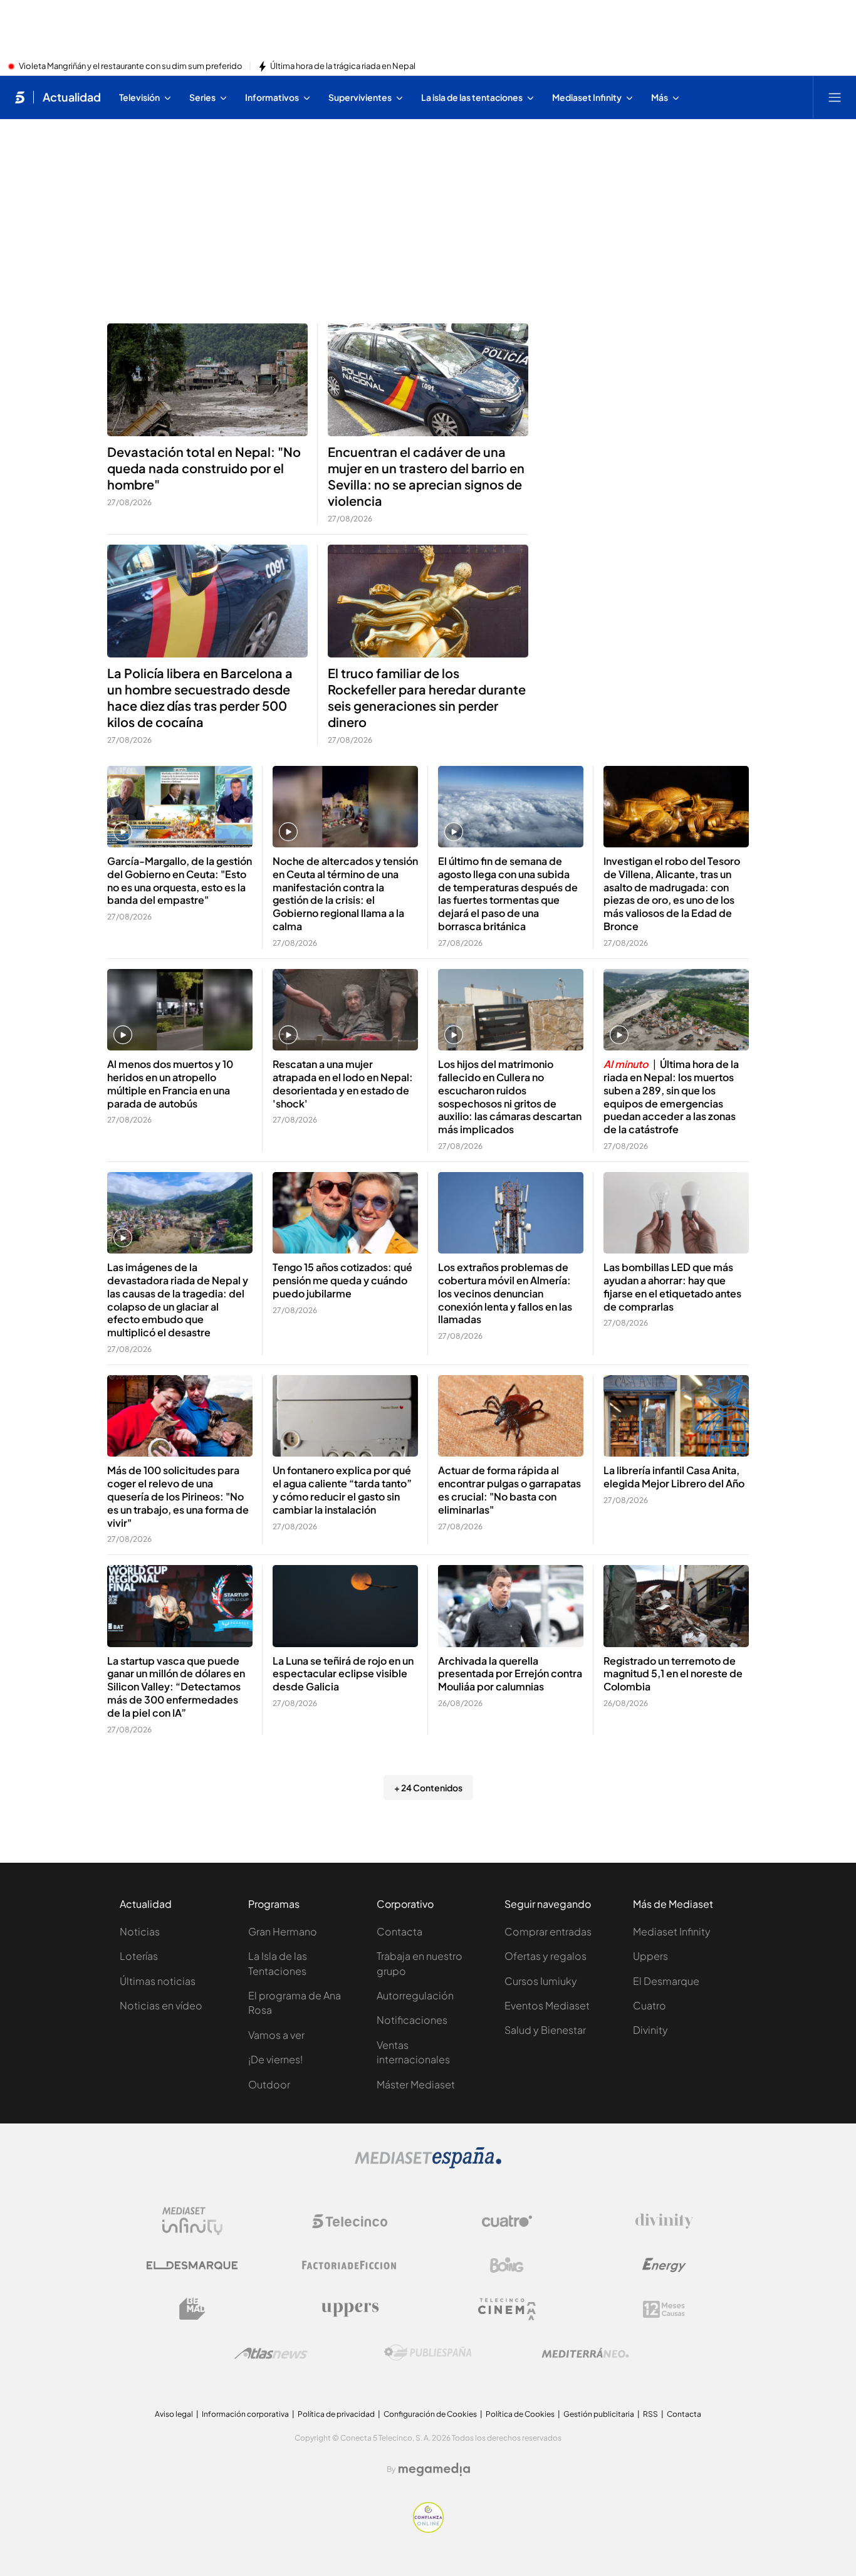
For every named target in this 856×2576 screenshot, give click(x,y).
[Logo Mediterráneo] (585, 2353)
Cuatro (650, 2005)
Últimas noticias (158, 1981)
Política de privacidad (336, 2414)
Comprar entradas (548, 1931)
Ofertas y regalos (545, 1956)
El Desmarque (666, 1981)
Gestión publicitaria (599, 2414)
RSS (650, 2414)
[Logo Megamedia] (434, 2469)
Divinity (650, 2030)
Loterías (139, 1956)
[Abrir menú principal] (835, 97)
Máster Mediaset (416, 2084)
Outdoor (269, 2084)
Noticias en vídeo (161, 2005)
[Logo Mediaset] (428, 2165)
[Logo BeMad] (192, 2309)
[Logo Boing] (507, 2265)
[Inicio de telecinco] (20, 97)
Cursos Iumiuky (541, 1981)
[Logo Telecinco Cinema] (507, 2309)
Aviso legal (174, 2414)
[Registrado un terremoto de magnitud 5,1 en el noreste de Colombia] (676, 1606)
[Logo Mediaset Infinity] (192, 2221)
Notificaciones (412, 2020)
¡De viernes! (275, 2059)
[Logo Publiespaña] (428, 2353)
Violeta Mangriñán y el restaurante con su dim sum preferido (131, 66)
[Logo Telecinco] (350, 2221)
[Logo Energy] (664, 2265)
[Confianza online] (428, 2529)
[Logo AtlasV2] (271, 2353)
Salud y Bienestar (545, 2030)
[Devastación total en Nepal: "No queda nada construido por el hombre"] (207, 380)
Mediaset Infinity (672, 1931)
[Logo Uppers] (350, 2309)
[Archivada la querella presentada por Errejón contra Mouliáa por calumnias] (511, 1606)
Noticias (140, 1931)
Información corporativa (245, 2414)
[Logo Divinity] (664, 2221)
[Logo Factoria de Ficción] (350, 2265)
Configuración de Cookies (430, 2414)
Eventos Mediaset (547, 2005)
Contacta (399, 1931)
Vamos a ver (276, 2035)
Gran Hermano (283, 1931)
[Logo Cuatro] (507, 2221)
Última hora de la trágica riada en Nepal (343, 66)
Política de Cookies (520, 2414)
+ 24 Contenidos (428, 1788)
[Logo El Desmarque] (192, 2265)
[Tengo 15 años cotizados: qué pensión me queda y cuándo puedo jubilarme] (345, 1213)
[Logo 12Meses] (664, 2309)
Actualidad (72, 97)
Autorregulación (415, 1995)
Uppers (650, 1956)
